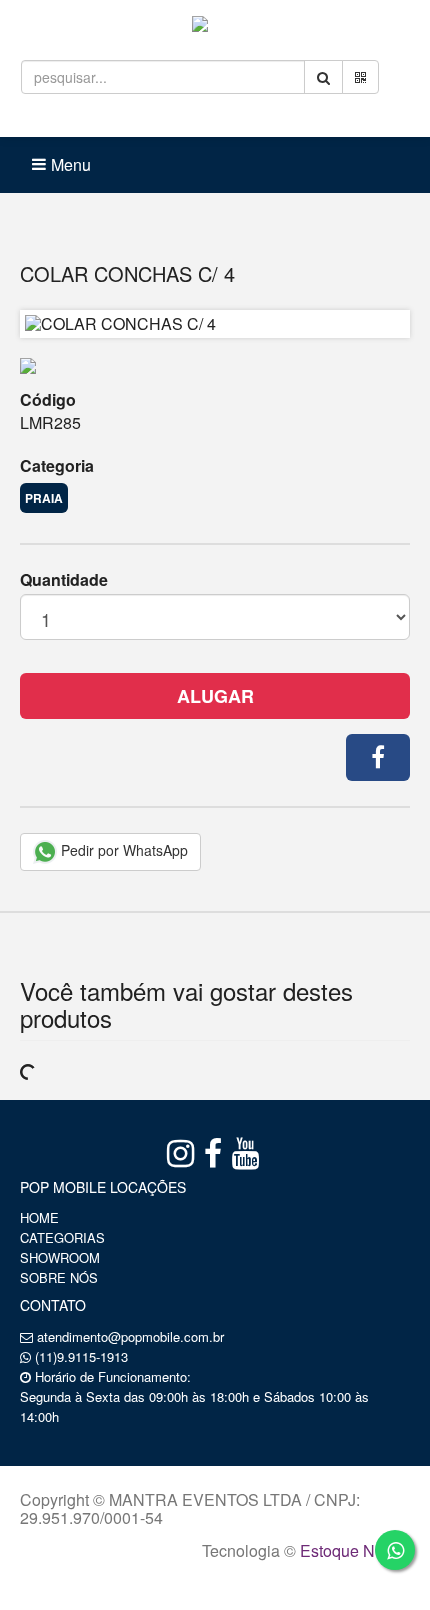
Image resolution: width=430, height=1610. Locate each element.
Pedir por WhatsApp (122, 850)
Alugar (215, 696)
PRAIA (44, 498)
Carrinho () (253, 120)
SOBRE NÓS (59, 1277)
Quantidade (64, 580)
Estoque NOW (350, 1550)
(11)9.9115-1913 (81, 1356)
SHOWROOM (60, 1257)
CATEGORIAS (62, 1237)
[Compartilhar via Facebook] (378, 757)
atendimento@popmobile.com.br (130, 1336)
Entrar (140, 120)
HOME (39, 1217)
